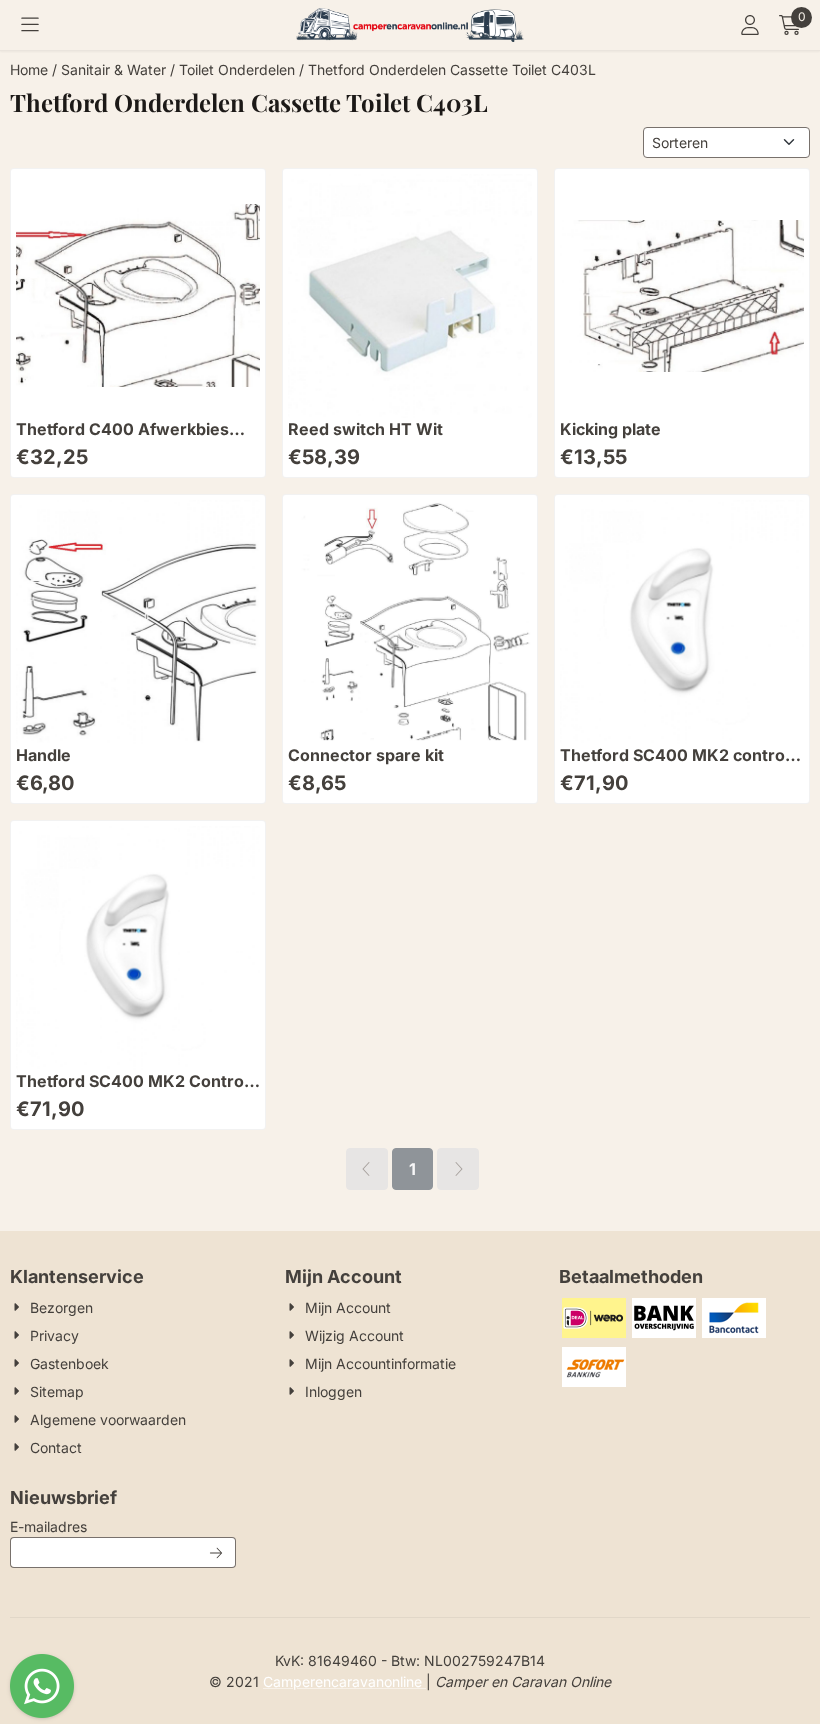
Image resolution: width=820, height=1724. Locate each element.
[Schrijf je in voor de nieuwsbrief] (217, 1552)
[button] (30, 25)
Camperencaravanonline (344, 1681)
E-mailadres (123, 1526)
